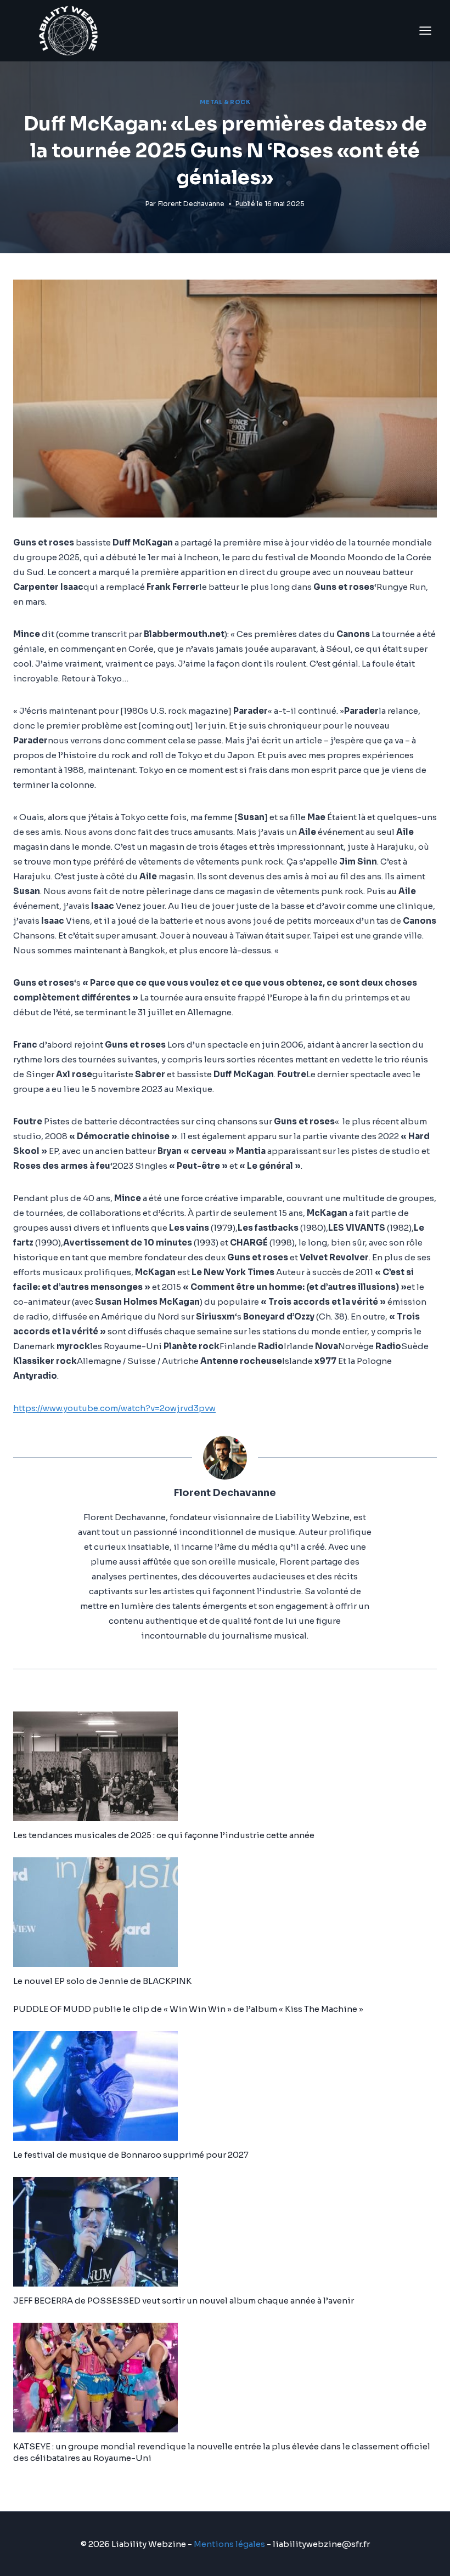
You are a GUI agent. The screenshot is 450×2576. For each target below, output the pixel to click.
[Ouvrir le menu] (425, 30)
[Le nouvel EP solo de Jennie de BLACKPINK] (225, 1912)
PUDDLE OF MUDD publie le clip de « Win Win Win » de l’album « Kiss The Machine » (188, 2009)
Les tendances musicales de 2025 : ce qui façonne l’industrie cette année (164, 1835)
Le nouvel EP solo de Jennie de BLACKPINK (102, 1981)
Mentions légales (229, 2544)
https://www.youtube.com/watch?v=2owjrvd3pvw (114, 1408)
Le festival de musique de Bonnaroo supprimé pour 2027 (131, 2155)
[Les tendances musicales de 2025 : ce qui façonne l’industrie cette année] (225, 1766)
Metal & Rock (225, 102)
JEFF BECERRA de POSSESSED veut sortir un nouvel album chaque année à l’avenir (184, 2301)
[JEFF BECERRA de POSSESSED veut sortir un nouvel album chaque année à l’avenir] (225, 2232)
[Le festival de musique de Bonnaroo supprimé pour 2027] (225, 2086)
